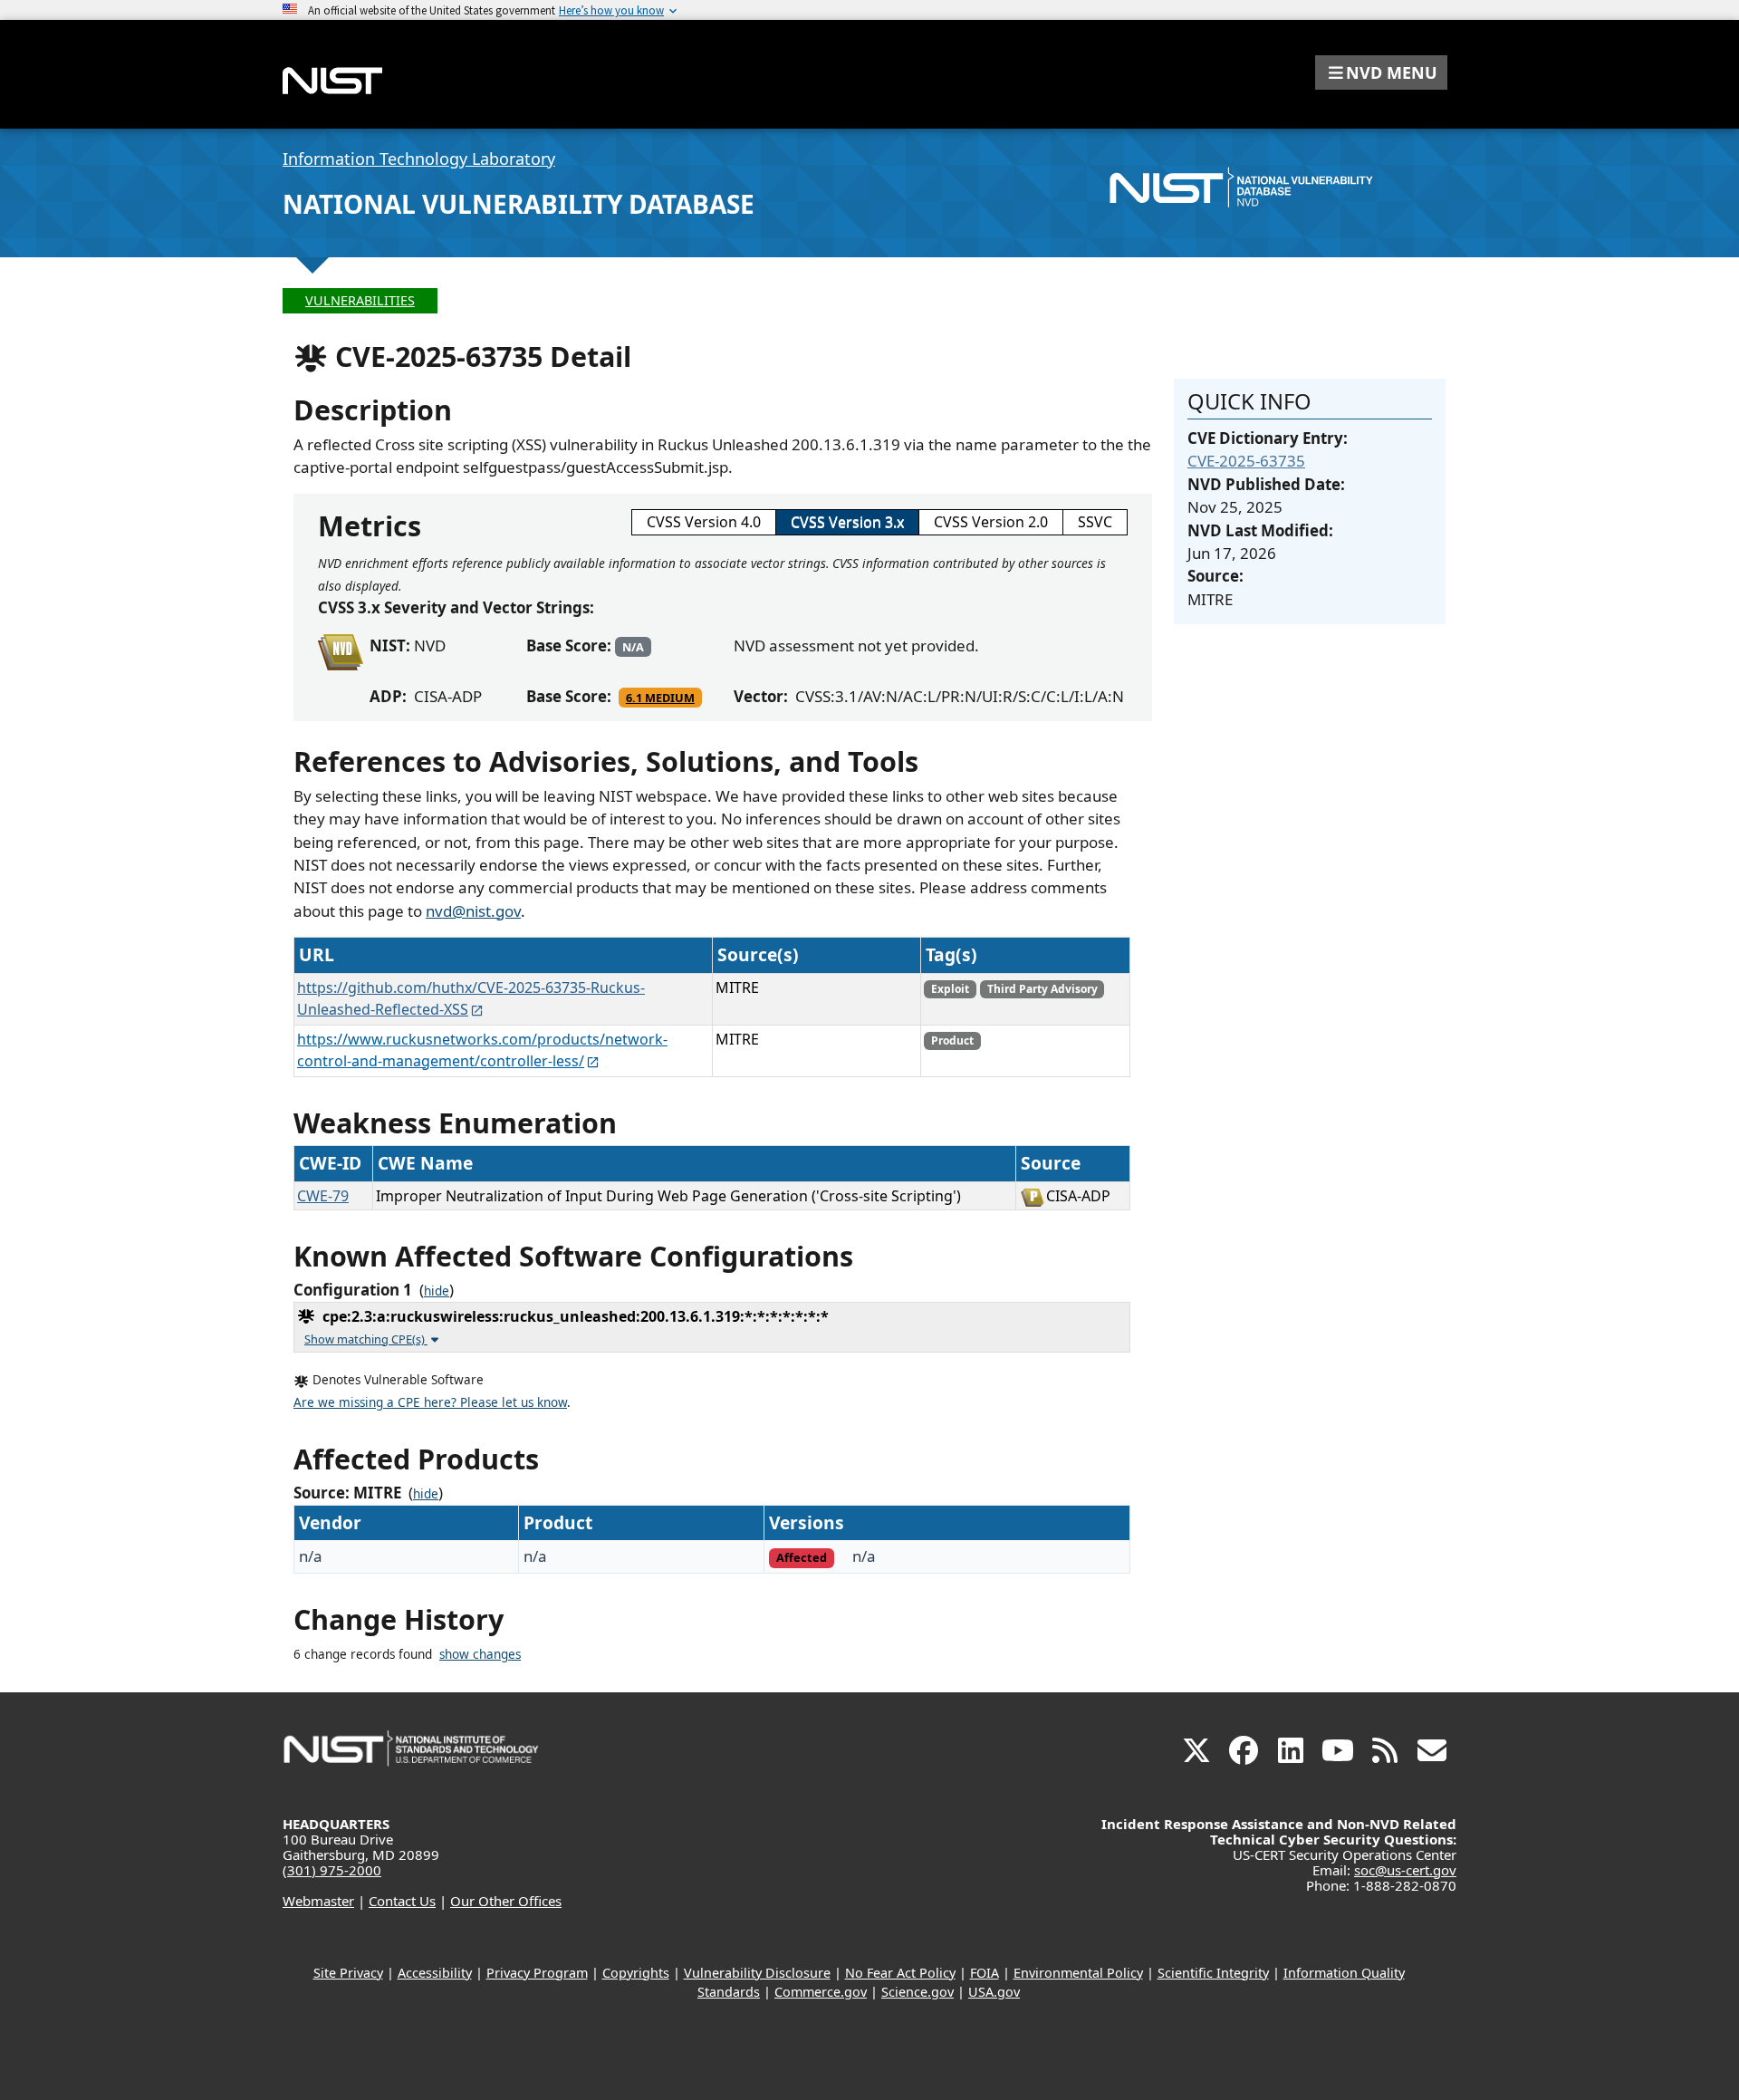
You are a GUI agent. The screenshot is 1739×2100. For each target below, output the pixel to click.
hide (437, 1291)
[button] (1381, 72)
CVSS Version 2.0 (991, 522)
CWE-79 (323, 1196)
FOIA (985, 1973)
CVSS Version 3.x (847, 522)
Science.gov (918, 1992)
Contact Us (402, 1901)
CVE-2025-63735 (1246, 461)
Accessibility (435, 1973)
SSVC (1095, 522)
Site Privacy (348, 1973)
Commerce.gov (821, 1992)
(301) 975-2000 (332, 1870)
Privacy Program (537, 1973)
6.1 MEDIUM (660, 698)
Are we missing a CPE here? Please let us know (430, 1402)
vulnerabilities (360, 300)
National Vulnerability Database (519, 204)
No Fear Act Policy (900, 1973)
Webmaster (318, 1901)
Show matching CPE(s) (366, 1339)
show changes (480, 1654)
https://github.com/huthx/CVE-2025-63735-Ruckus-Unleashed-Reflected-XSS (471, 998)
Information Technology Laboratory (419, 159)
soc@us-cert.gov (1405, 1870)
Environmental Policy (1078, 1973)
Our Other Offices (506, 1901)
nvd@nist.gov (473, 911)
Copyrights (636, 1973)
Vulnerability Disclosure (757, 1973)
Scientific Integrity (1213, 1973)
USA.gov (994, 1992)
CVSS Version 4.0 (704, 522)
